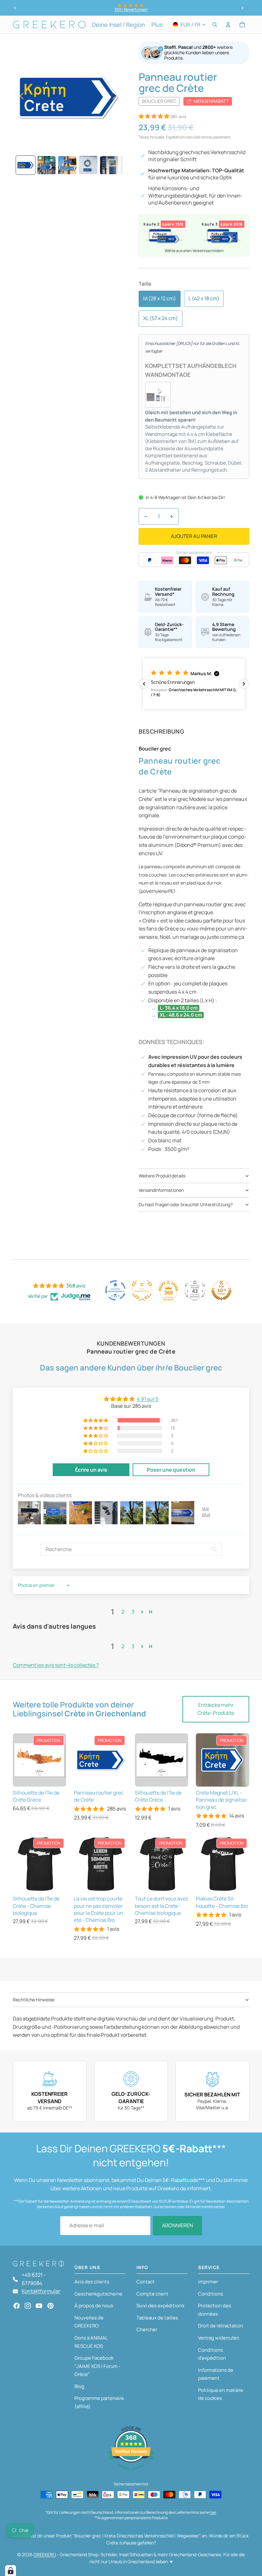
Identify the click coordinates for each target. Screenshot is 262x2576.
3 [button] (133, 1612)
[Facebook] (17, 2306)
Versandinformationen (161, 1190)
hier (213, 2512)
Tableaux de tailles (157, 2318)
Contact (146, 2282)
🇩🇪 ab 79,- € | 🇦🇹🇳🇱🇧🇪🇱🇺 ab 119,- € (131, 9)
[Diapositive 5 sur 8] (109, 165)
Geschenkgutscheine (98, 2294)
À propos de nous (94, 2306)
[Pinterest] (50, 2306)
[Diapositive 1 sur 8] (25, 165)
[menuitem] (157, 25)
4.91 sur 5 (148, 1399)
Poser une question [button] (171, 1470)
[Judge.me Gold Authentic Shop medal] (142, 1290)
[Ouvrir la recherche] (215, 25)
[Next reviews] (244, 684)
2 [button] (123, 1612)
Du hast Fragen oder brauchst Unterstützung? (186, 1204)
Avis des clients (92, 2282)
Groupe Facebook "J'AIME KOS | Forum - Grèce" (97, 2366)
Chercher (147, 2330)
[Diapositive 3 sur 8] (67, 165)
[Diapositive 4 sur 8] (88, 165)
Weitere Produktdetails (162, 1176)
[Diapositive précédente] (15, 8)
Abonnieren (177, 2225)
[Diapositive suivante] (242, 8)
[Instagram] (28, 2306)
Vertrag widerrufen (219, 2338)
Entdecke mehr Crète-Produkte (216, 1709)
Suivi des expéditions (160, 2306)
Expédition (175, 137)
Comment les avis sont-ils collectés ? (56, 1665)
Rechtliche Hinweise (34, 2000)
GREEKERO (45, 2554)
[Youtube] (39, 2306)
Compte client (152, 2294)
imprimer (208, 2282)
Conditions (211, 2294)
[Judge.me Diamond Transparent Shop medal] (115, 1290)
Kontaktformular (41, 2291)
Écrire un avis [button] (91, 1470)
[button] (154, 116)
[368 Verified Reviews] (131, 2474)
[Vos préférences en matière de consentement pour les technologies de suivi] (11, 2571)
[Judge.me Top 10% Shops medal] (221, 1290)
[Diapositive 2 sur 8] (46, 165)
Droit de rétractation (221, 2326)
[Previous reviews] (144, 684)
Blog (79, 2386)
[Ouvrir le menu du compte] (228, 25)
